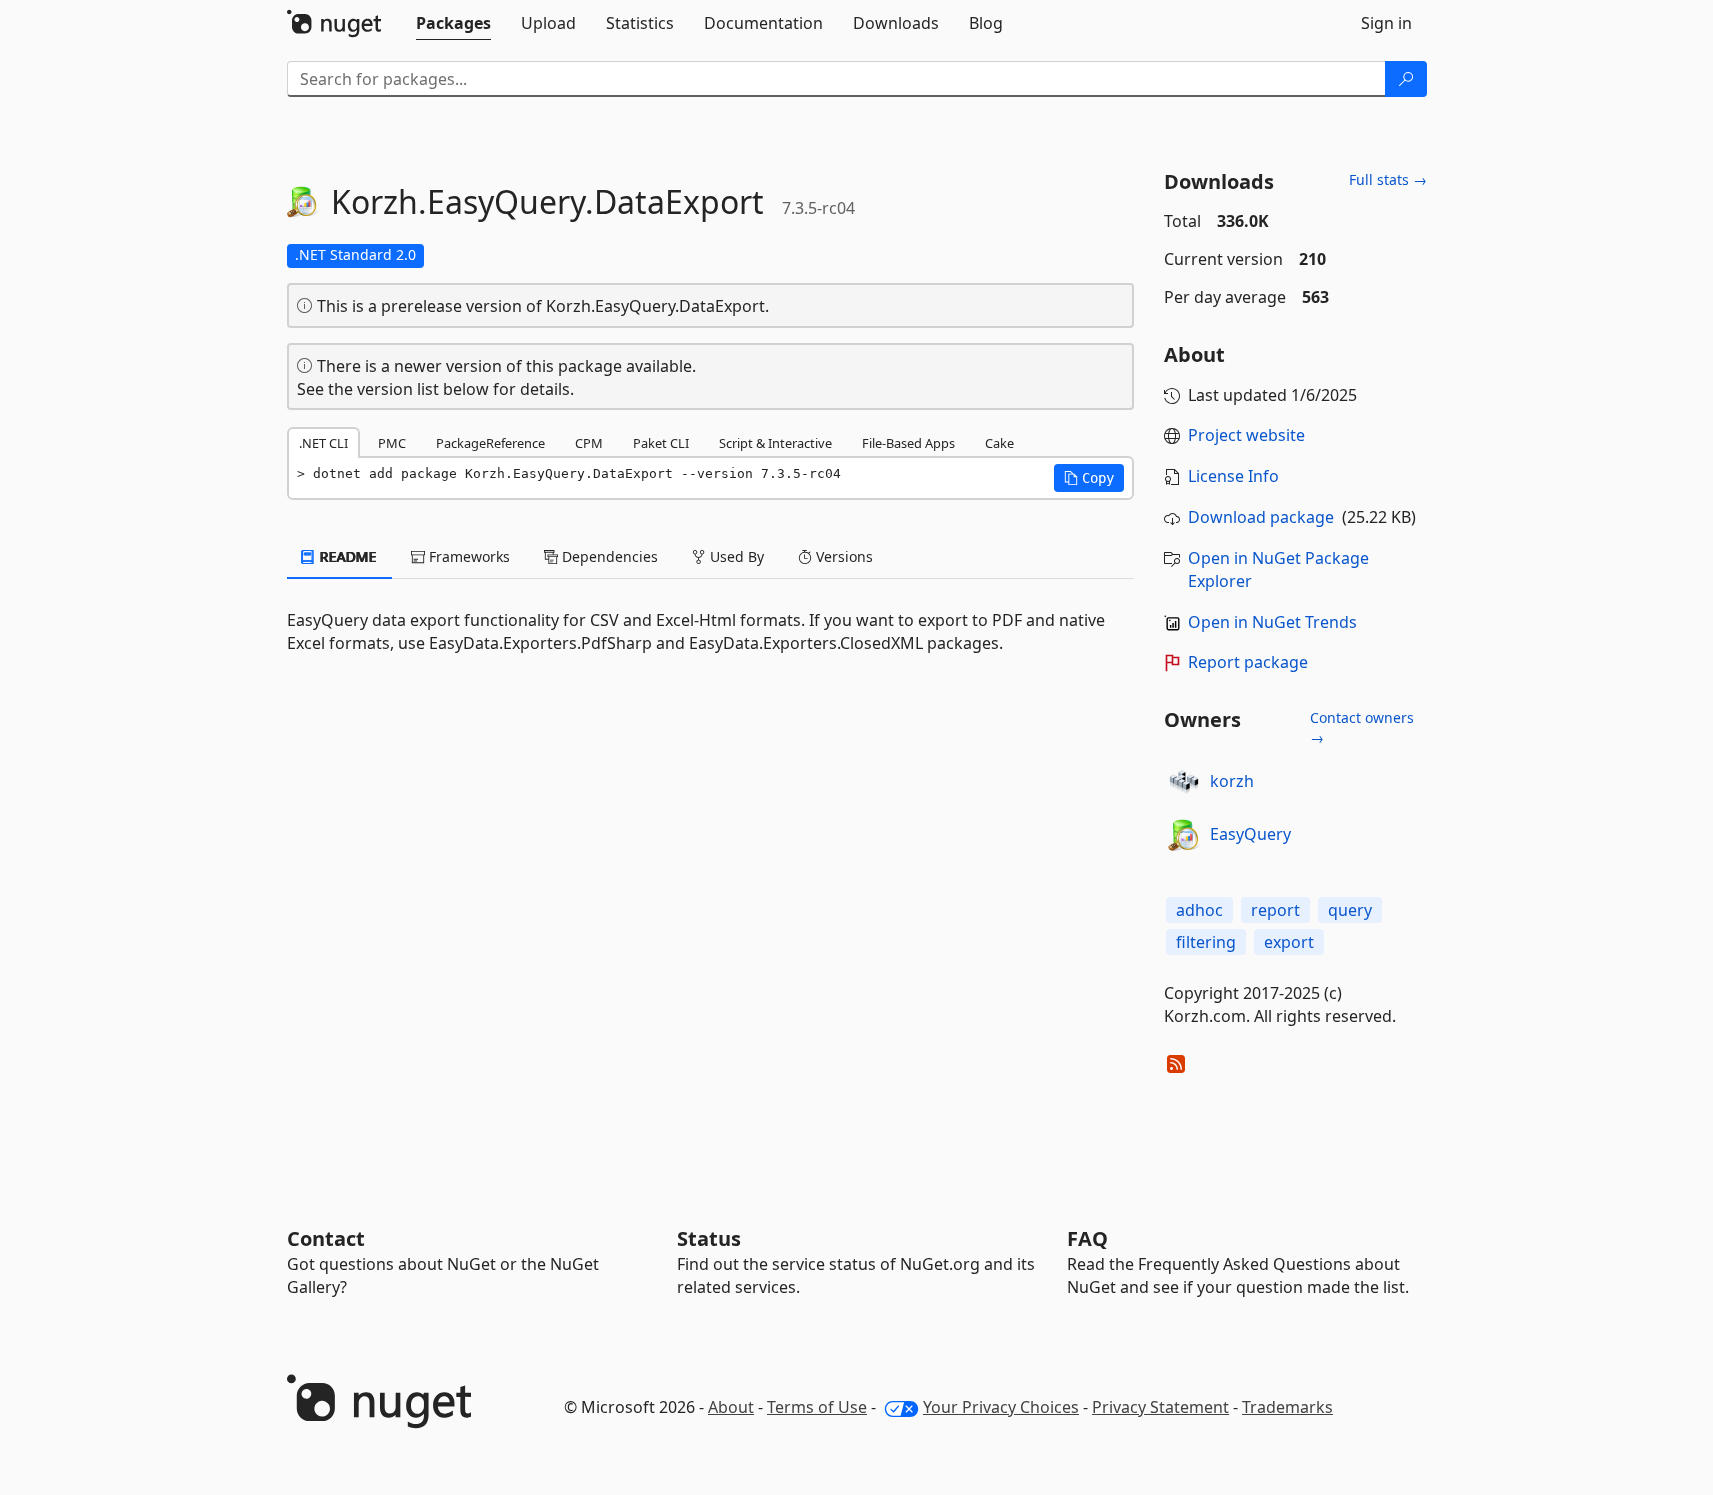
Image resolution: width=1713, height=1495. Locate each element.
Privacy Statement (1160, 1407)
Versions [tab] (842, 556)
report (1275, 910)
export (1289, 942)
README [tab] (346, 556)
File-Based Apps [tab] (908, 443)
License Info (1233, 476)
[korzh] (1184, 782)
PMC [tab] (392, 443)
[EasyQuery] (1184, 835)
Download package (1261, 517)
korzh (1232, 781)
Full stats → (1388, 179)
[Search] (1406, 79)
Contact (326, 1238)
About (731, 1407)
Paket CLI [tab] (661, 443)
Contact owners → (1362, 727)
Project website (1246, 435)
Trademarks (1287, 1407)
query (1350, 910)
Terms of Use (817, 1407)
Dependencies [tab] (608, 556)
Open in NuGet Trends (1272, 622)
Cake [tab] (999, 443)
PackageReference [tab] (490, 443)
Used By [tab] (735, 556)
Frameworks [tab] (467, 556)
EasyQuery (1250, 834)
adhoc (1199, 910)
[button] (1089, 478)
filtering (1206, 942)
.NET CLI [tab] (323, 443)
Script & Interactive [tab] (775, 443)
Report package (1248, 662)
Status (709, 1238)
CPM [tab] (589, 443)
